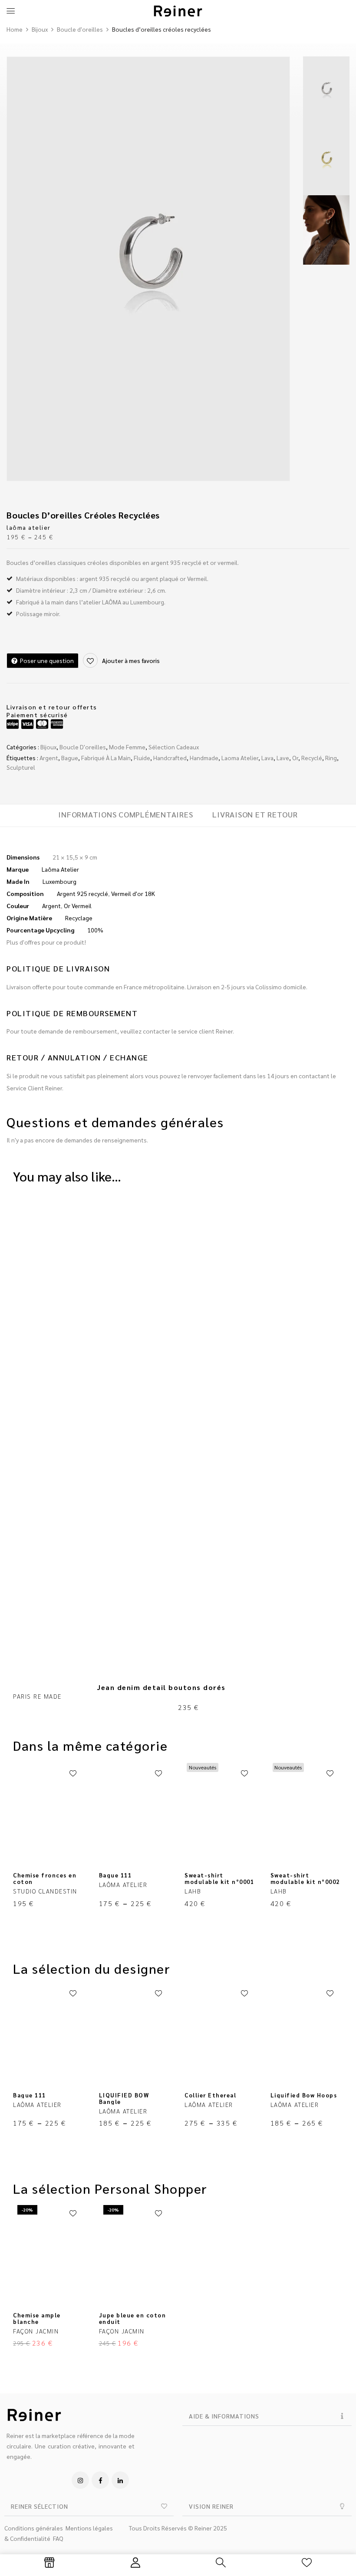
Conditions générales (34, 2528)
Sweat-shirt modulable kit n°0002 (305, 1878)
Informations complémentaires (125, 814)
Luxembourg (59, 881)
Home (15, 29)
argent (49, 758)
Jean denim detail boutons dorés (162, 1687)
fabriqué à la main (106, 758)
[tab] (125, 815)
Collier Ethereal (210, 2095)
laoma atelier (240, 758)
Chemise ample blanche (37, 2318)
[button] (267, 2416)
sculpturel (21, 767)
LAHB (193, 1891)
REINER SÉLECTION (40, 2506)
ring (331, 758)
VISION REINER (211, 2506)
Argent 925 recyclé (82, 893)
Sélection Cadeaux (174, 747)
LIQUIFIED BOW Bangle (124, 2098)
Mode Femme (127, 747)
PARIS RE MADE (37, 1696)
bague (70, 758)
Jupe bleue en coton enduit (133, 2318)
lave (283, 758)
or (295, 758)
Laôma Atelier (60, 869)
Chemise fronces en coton (45, 1878)
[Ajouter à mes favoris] (73, 1774)
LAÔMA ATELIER (29, 527)
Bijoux (40, 29)
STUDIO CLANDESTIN (45, 1891)
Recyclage (79, 918)
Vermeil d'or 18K (133, 893)
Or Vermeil (78, 906)
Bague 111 (115, 1875)
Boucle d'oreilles (80, 29)
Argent (51, 906)
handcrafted (170, 758)
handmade (204, 758)
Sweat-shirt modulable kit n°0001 (219, 1878)
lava (267, 758)
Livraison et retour (255, 814)
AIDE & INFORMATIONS (224, 2416)
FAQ (58, 2538)
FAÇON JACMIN (36, 2331)
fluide (142, 758)
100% (95, 930)
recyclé (312, 758)
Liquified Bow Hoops (304, 2095)
